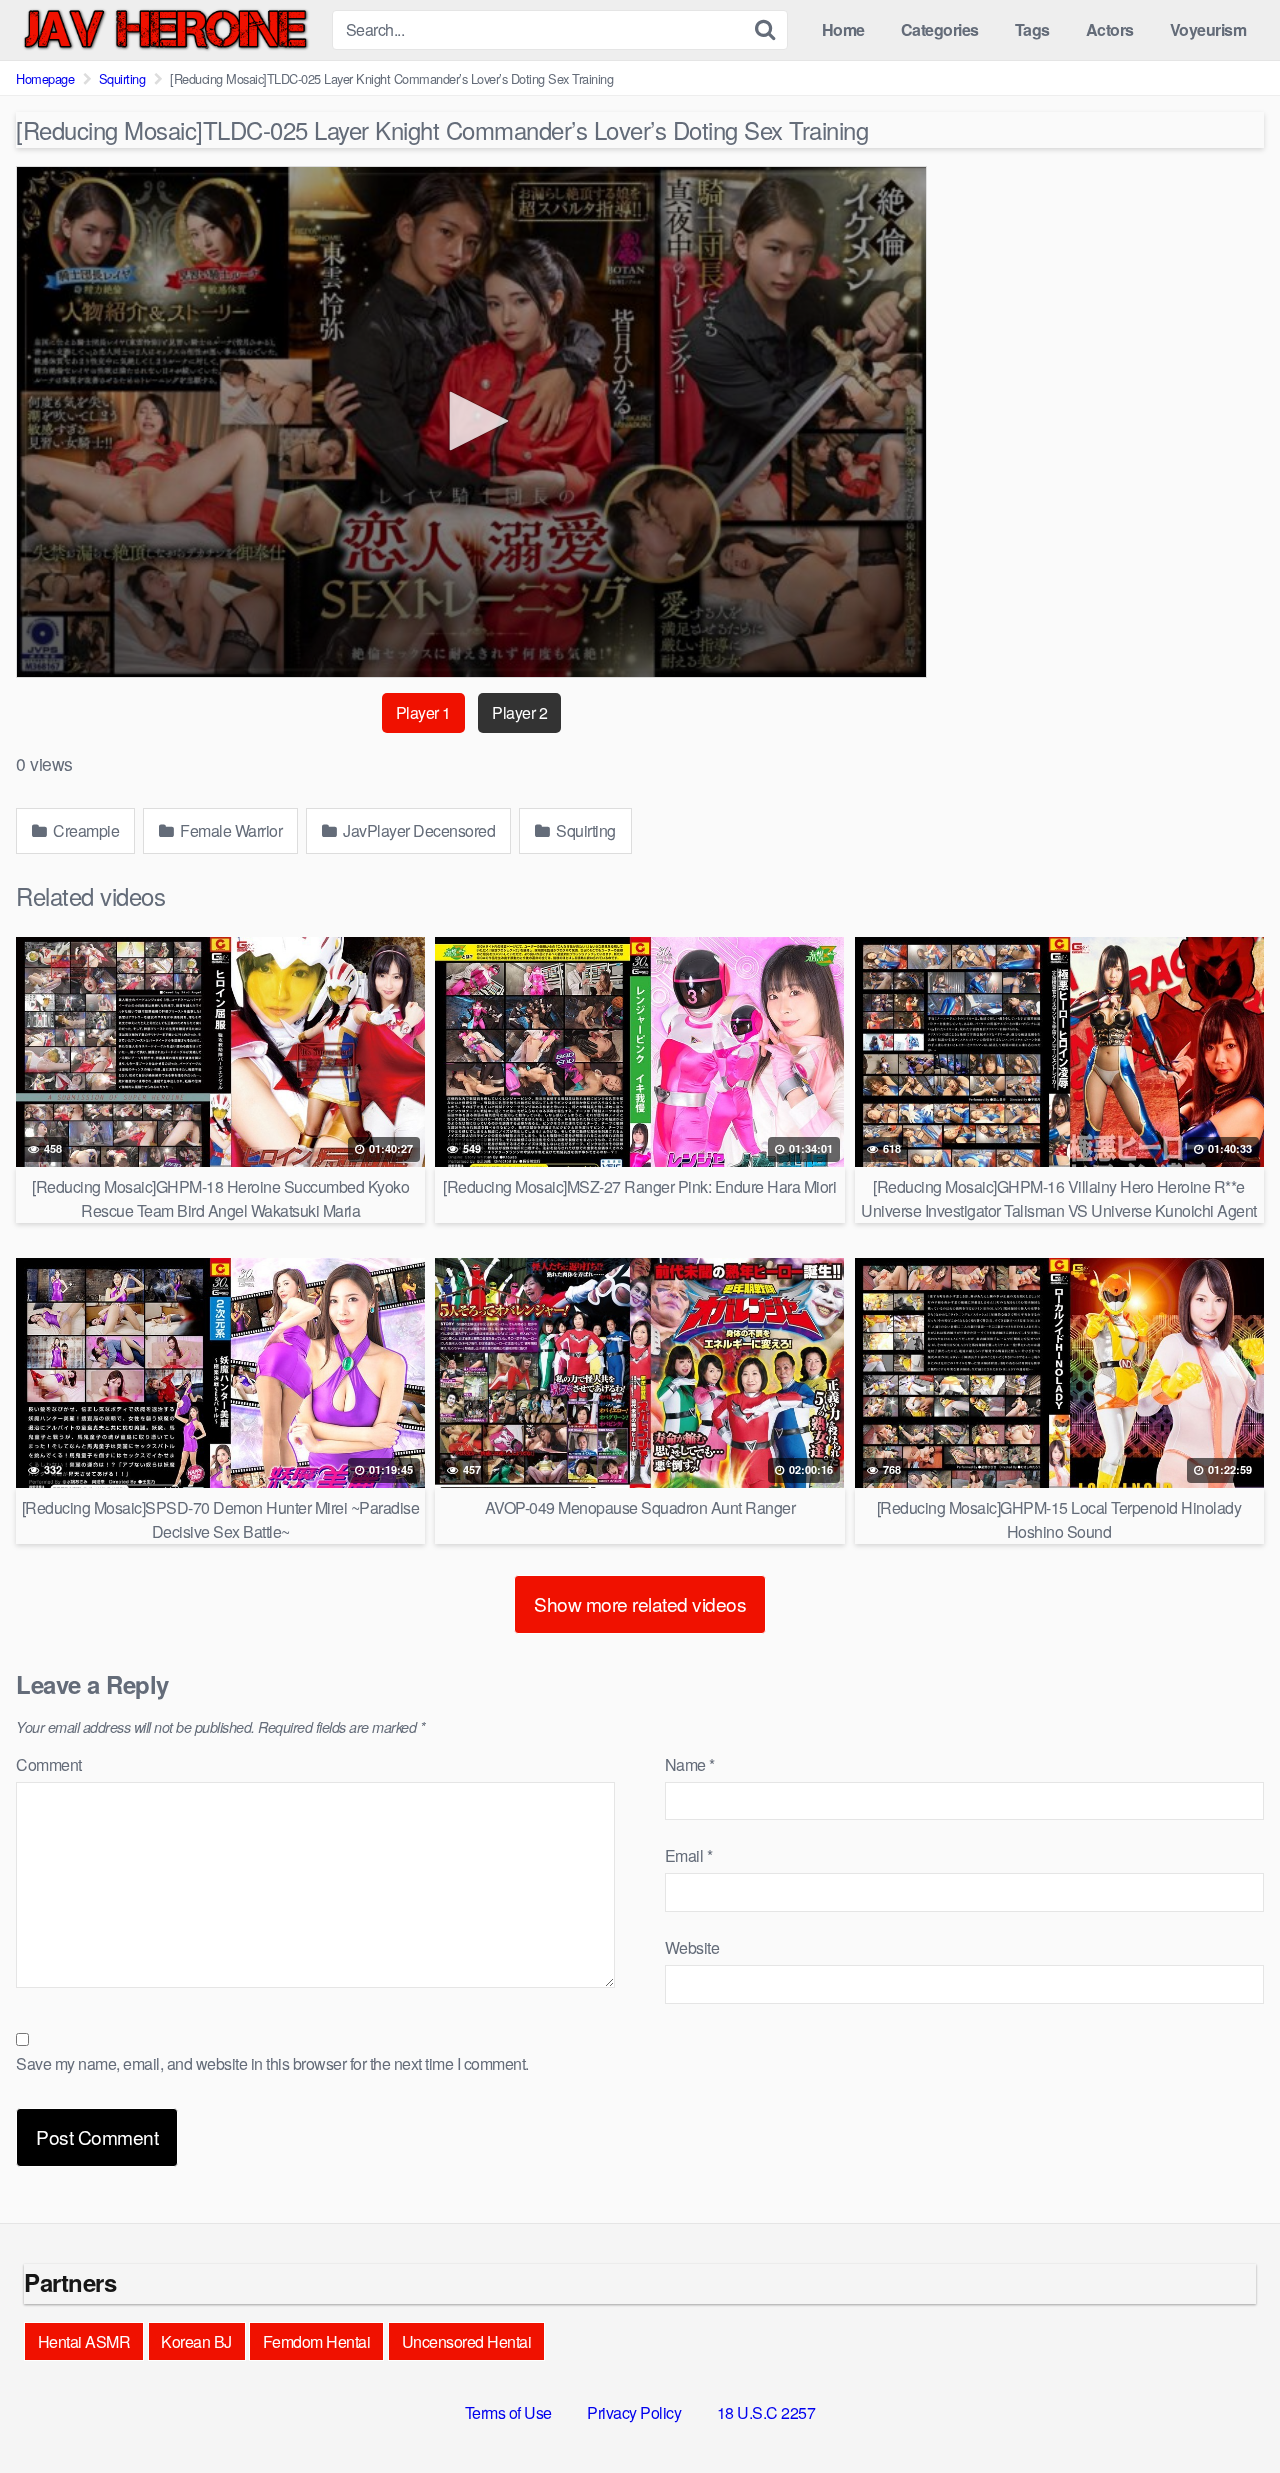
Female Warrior (230, 830)
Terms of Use (508, 2412)
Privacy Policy (634, 2412)
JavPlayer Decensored (418, 830)
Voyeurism (1208, 29)
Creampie (85, 830)
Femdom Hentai (317, 2341)
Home (843, 29)
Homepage (45, 78)
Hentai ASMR (84, 2341)
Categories (940, 29)
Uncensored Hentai (467, 2341)
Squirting (122, 78)
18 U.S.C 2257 (766, 2412)
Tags (1032, 29)
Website (692, 1947)
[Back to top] (1225, 2409)
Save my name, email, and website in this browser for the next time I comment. (272, 2063)
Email (689, 1855)
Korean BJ (196, 2341)
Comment (49, 1764)
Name (690, 1764)
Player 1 (423, 712)
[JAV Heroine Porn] (166, 30)
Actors (1110, 29)
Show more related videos (640, 1603)
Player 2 (519, 712)
